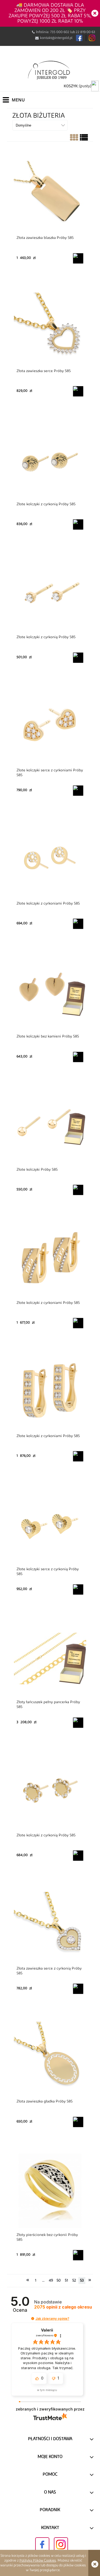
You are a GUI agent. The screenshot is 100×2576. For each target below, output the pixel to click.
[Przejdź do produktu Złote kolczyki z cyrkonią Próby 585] (50, 460)
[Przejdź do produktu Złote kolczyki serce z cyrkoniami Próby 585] (50, 727)
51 (66, 2281)
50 (59, 2281)
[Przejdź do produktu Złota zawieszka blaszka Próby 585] (50, 194)
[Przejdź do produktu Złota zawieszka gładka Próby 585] (50, 2058)
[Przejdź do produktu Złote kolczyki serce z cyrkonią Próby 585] (50, 1525)
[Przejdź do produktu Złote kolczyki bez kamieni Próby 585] (50, 993)
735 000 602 (60, 32)
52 (74, 2281)
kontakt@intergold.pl (56, 38)
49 (51, 2281)
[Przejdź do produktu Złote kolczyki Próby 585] (50, 1126)
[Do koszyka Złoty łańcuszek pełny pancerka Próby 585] (78, 1723)
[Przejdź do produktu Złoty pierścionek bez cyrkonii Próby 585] (50, 2191)
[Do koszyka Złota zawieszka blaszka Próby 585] (78, 258)
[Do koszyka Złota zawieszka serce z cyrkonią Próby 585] (78, 1989)
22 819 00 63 (85, 32)
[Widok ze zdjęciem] (74, 139)
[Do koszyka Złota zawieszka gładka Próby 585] (78, 2122)
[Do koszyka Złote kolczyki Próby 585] (78, 1190)
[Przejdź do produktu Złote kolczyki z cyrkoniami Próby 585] (50, 859)
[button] (33, 2319)
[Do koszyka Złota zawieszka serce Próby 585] (78, 391)
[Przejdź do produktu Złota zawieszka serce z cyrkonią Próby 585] (50, 1924)
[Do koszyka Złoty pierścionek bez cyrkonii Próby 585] (78, 2255)
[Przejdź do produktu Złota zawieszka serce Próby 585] (50, 327)
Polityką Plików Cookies (38, 2561)
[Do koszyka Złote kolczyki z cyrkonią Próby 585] (78, 524)
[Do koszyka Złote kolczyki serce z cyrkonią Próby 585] (78, 1589)
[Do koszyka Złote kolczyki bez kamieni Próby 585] (78, 1057)
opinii (63, 2307)
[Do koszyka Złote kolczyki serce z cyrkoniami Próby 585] (78, 791)
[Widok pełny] (84, 139)
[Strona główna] (50, 70)
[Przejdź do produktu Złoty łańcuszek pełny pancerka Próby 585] (50, 1658)
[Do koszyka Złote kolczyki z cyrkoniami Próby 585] (78, 924)
